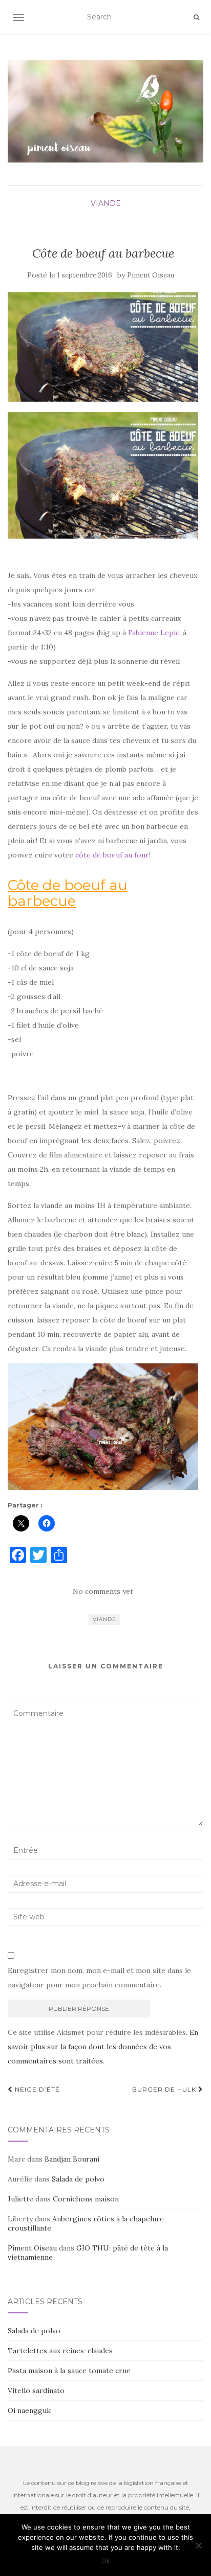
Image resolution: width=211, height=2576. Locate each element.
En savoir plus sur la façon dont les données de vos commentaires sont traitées (103, 2047)
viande (106, 203)
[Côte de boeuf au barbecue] (103, 347)
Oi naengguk (29, 2410)
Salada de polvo (78, 2179)
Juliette (20, 2199)
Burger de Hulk (165, 2089)
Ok (106, 2561)
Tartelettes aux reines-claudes (60, 2351)
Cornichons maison (86, 2199)
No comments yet (103, 1591)
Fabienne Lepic (154, 633)
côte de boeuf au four (112, 855)
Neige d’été (36, 2089)
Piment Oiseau (151, 275)
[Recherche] (196, 17)
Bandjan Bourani (72, 2159)
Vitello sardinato (36, 2391)
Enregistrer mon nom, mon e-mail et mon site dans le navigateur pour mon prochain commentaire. (99, 1978)
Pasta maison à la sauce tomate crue (69, 2371)
